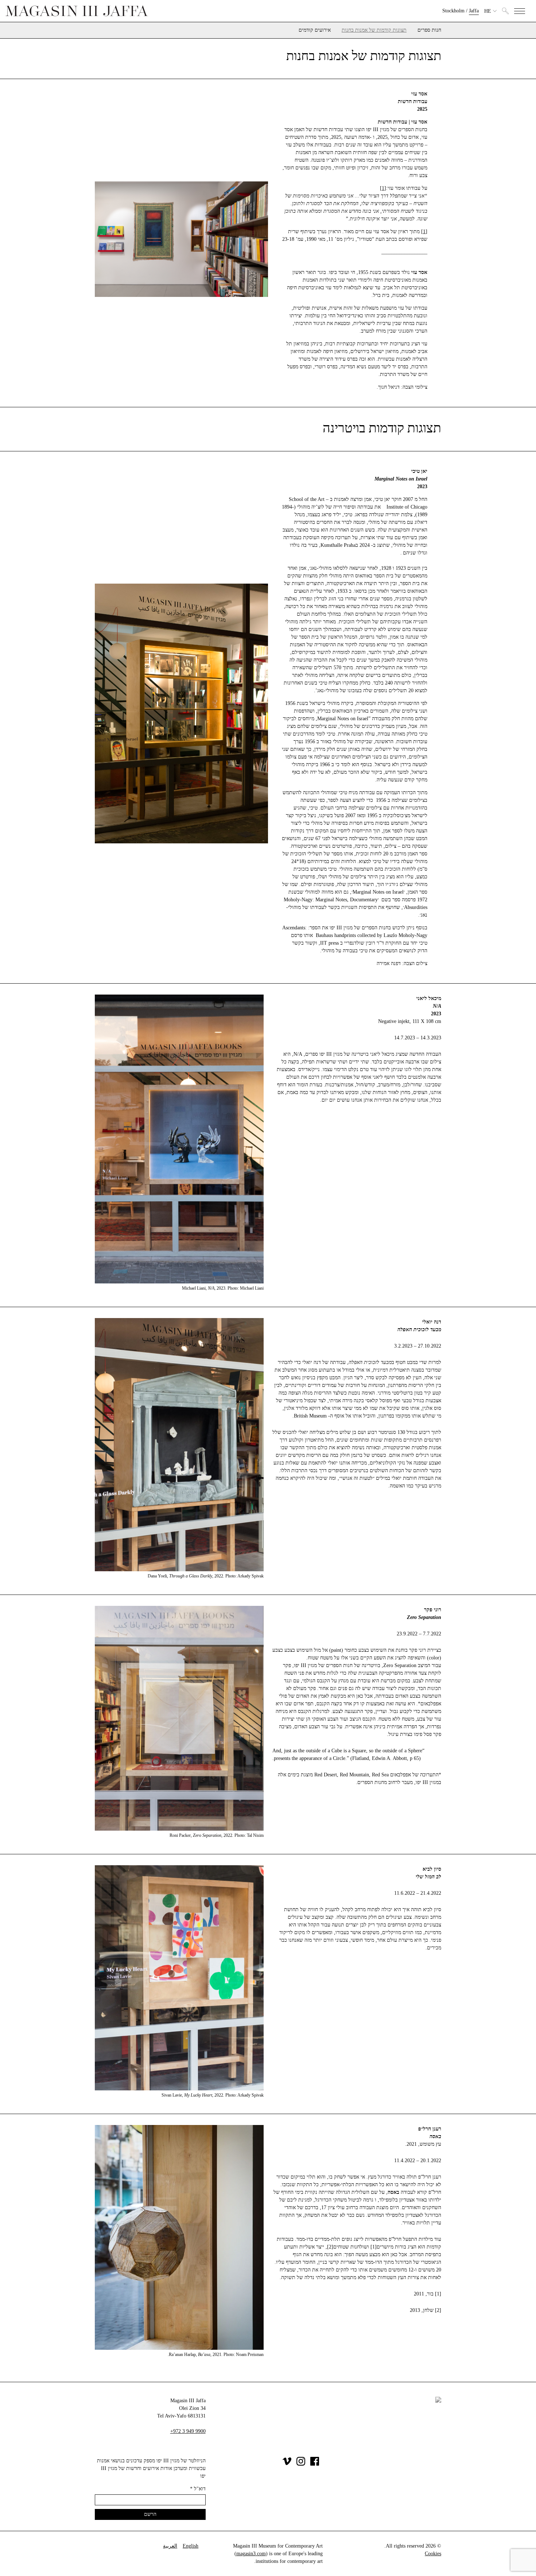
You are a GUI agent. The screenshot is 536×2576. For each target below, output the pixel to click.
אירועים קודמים (315, 30)
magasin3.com (251, 2554)
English (191, 2546)
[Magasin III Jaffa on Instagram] (301, 2464)
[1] (383, 188)
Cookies (433, 2554)
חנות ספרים (429, 30)
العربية (170, 2546)
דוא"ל (198, 2489)
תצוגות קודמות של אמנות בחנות (374, 30)
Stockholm (453, 11)
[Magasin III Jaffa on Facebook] (315, 2464)
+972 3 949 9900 (188, 2431)
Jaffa (474, 11)
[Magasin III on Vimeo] (287, 2464)
